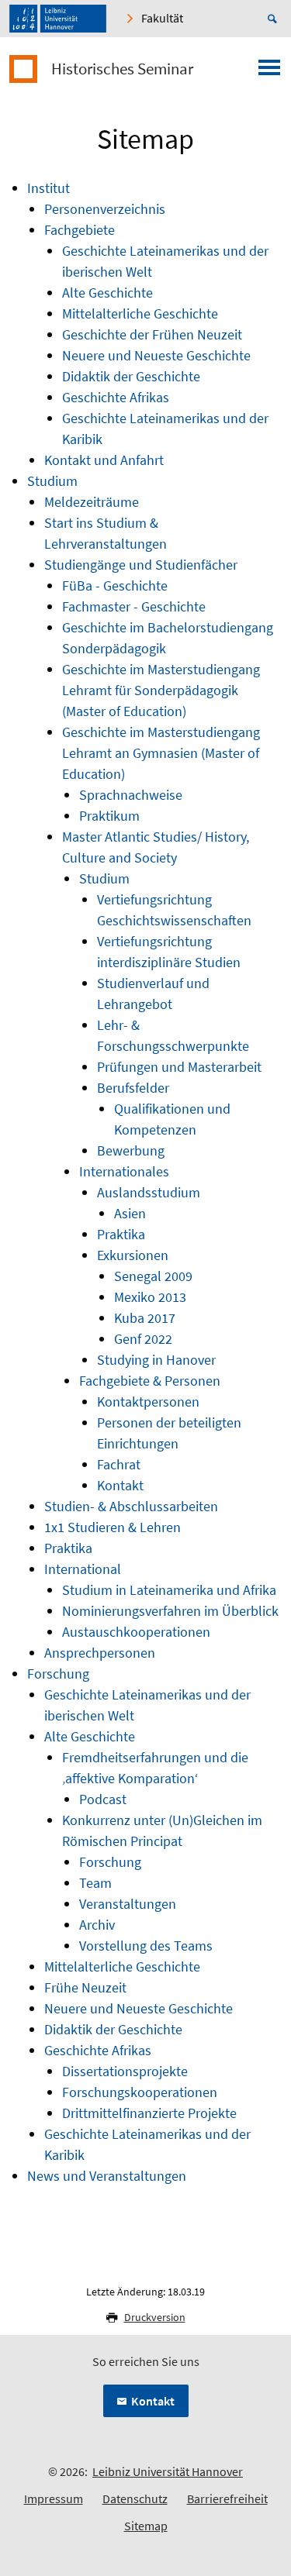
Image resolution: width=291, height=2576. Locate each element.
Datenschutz (135, 2499)
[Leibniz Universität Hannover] (58, 19)
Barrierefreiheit (227, 2499)
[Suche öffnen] (275, 19)
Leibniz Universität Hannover (168, 2471)
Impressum (54, 2499)
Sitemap (146, 2526)
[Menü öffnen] (269, 72)
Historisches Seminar (122, 69)
